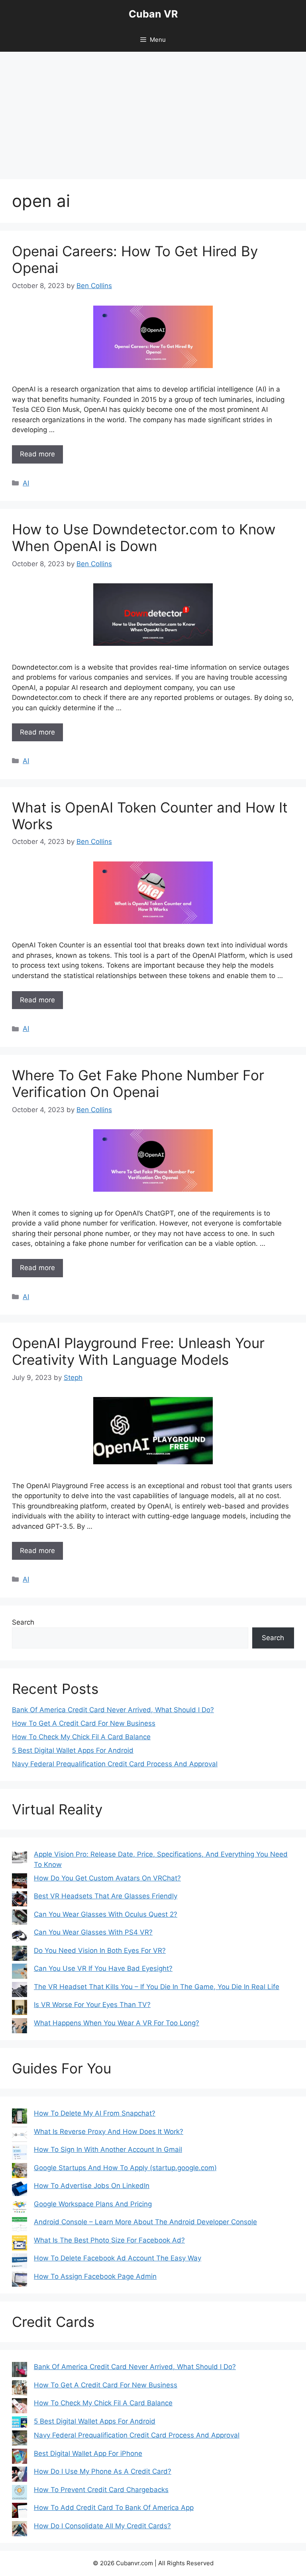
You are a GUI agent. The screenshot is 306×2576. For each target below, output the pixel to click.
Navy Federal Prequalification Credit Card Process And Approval (115, 1764)
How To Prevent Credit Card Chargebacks (101, 2490)
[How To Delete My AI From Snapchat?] (20, 2118)
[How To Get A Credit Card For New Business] (20, 2389)
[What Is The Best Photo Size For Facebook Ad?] (20, 2245)
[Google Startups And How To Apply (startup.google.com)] (20, 2172)
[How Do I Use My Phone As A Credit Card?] (20, 2476)
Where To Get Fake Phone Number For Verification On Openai (138, 1083)
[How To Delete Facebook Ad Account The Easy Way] (20, 2262)
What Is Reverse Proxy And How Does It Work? (109, 2132)
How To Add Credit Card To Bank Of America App (114, 2508)
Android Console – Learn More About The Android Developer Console (145, 2222)
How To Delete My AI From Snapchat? (95, 2113)
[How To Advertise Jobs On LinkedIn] (20, 2190)
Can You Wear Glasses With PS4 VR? (93, 1932)
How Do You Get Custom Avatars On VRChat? (107, 1878)
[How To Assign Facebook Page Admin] (20, 2281)
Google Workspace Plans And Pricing (93, 2204)
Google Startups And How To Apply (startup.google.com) (125, 2168)
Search (23, 1622)
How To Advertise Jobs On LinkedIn (92, 2186)
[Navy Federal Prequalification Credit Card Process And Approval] (20, 2440)
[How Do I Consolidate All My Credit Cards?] (20, 2530)
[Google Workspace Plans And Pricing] (20, 2208)
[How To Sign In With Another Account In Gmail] (20, 2154)
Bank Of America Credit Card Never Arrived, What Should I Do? (113, 1710)
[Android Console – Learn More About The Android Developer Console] (20, 2226)
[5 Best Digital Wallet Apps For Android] (20, 2424)
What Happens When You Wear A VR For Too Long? (117, 2023)
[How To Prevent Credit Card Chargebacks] (20, 2494)
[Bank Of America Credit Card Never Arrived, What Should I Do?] (20, 2371)
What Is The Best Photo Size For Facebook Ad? (109, 2240)
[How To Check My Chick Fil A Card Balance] (20, 2407)
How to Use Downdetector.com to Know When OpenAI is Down (144, 538)
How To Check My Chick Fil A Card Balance (81, 1737)
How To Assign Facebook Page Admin (95, 2276)
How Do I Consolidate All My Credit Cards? (102, 2526)
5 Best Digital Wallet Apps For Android (73, 1750)
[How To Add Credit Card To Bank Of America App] (20, 2512)
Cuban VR (153, 14)
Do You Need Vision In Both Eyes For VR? (100, 1951)
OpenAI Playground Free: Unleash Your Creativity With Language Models (138, 1351)
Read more (37, 454)
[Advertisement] (153, 111)
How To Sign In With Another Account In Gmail (108, 2149)
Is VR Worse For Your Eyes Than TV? (92, 2005)
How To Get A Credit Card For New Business (84, 1723)
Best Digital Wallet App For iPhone (88, 2453)
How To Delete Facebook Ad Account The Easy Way (118, 2258)
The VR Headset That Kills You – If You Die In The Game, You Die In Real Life (157, 1987)
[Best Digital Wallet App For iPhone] (20, 2458)
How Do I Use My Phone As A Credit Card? (103, 2471)
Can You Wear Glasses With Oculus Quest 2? (106, 1914)
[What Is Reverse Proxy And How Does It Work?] (20, 2136)
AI (26, 483)
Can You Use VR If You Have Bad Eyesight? (103, 1968)
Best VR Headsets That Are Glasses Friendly (106, 1896)
